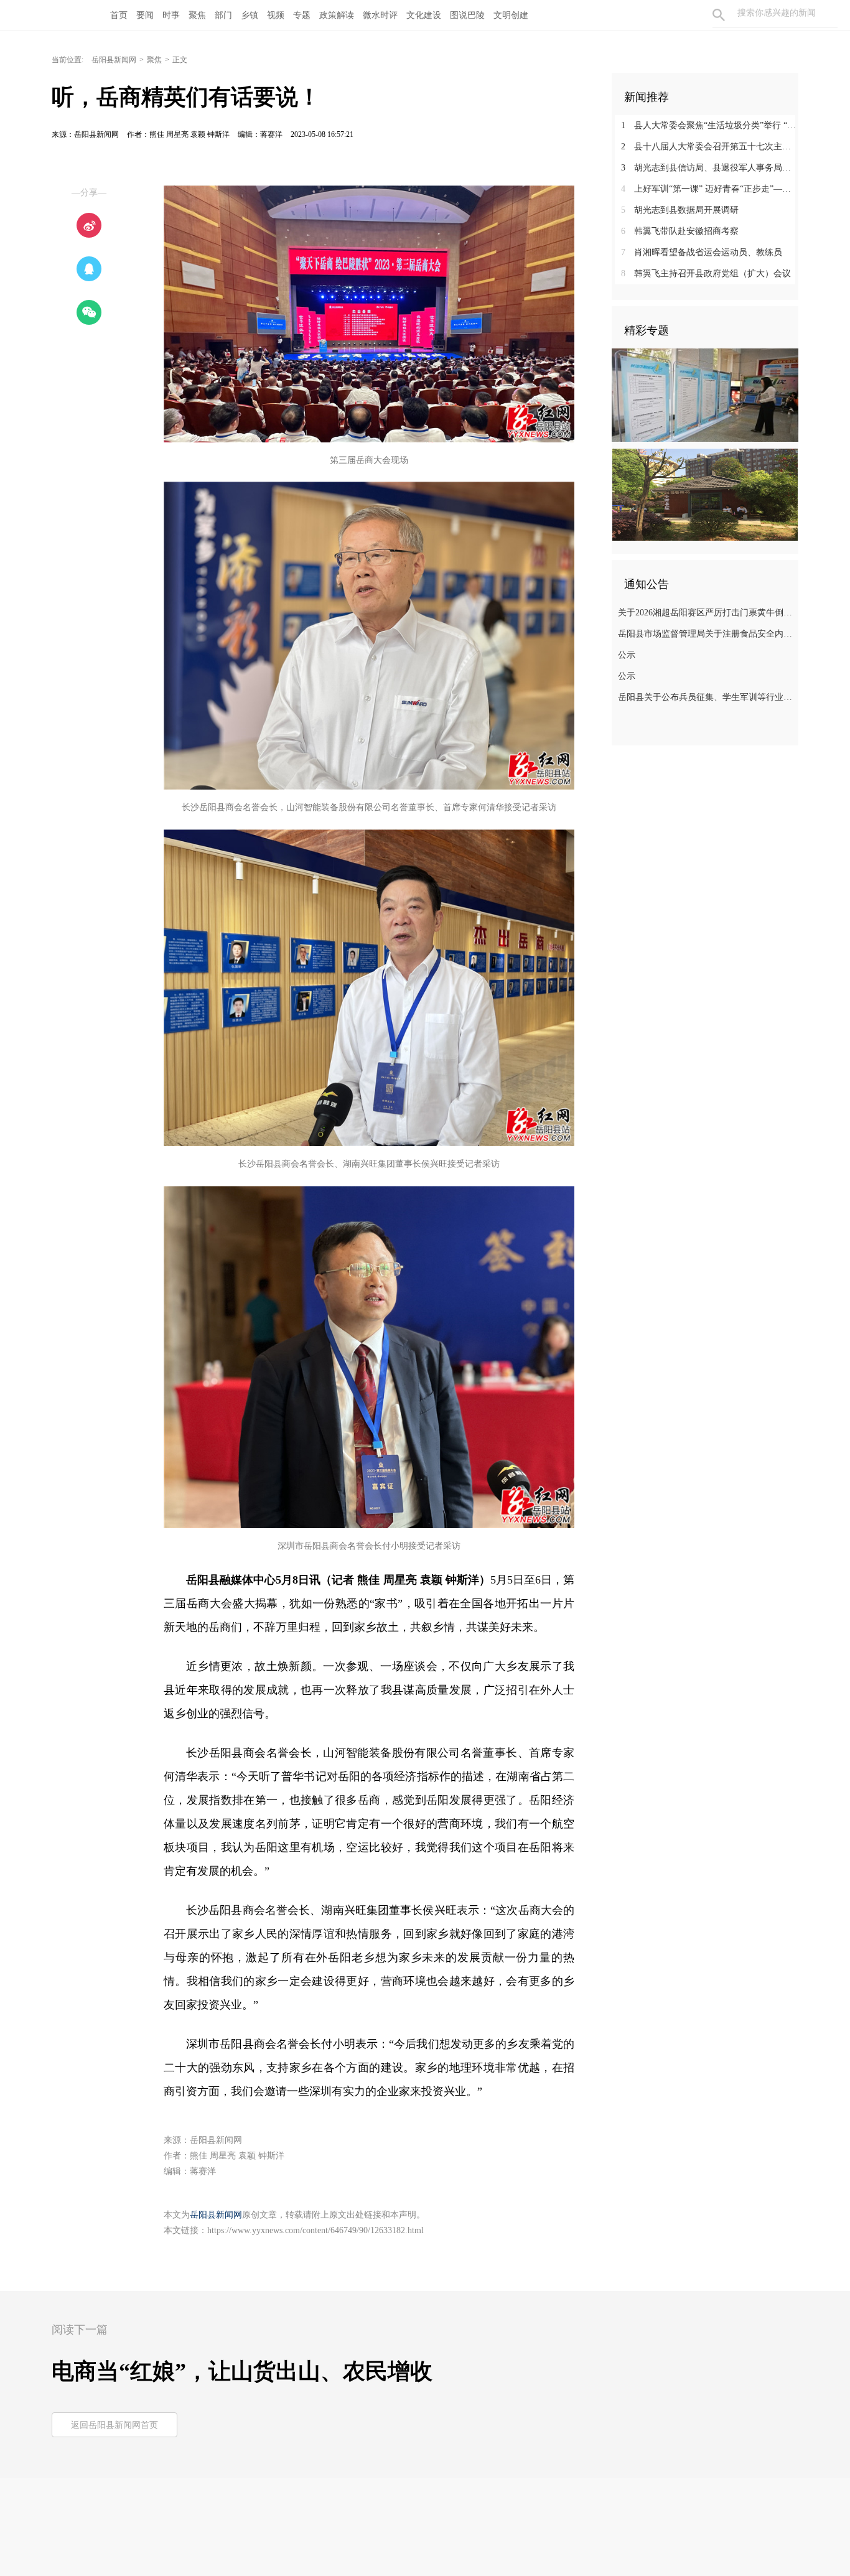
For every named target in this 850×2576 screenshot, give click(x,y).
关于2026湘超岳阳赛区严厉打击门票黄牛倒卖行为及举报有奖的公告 (707, 613)
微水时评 (380, 15)
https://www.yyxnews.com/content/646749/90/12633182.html (315, 2230)
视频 (276, 15)
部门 (223, 15)
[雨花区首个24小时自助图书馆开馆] (705, 494)
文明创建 (511, 15)
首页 (119, 15)
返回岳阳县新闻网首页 (114, 2425)
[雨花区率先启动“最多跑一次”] (705, 394)
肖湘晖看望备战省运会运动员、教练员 (702, 252)
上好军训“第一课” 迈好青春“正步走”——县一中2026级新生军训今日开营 (710, 189)
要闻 (145, 15)
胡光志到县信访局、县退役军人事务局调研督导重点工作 (710, 168)
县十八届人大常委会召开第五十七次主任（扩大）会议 (710, 147)
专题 (302, 15)
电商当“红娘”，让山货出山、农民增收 (242, 2371)
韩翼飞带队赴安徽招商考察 (680, 231)
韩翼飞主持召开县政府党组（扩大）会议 (706, 273)
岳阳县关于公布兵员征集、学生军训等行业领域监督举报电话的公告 (707, 697)
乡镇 (250, 15)
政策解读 (337, 15)
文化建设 (424, 15)
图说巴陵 (467, 15)
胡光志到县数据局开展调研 (680, 210)
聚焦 (197, 15)
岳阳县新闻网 (114, 60)
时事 (171, 15)
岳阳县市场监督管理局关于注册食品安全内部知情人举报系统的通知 (707, 634)
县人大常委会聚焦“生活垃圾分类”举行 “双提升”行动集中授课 (710, 125)
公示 (627, 655)
